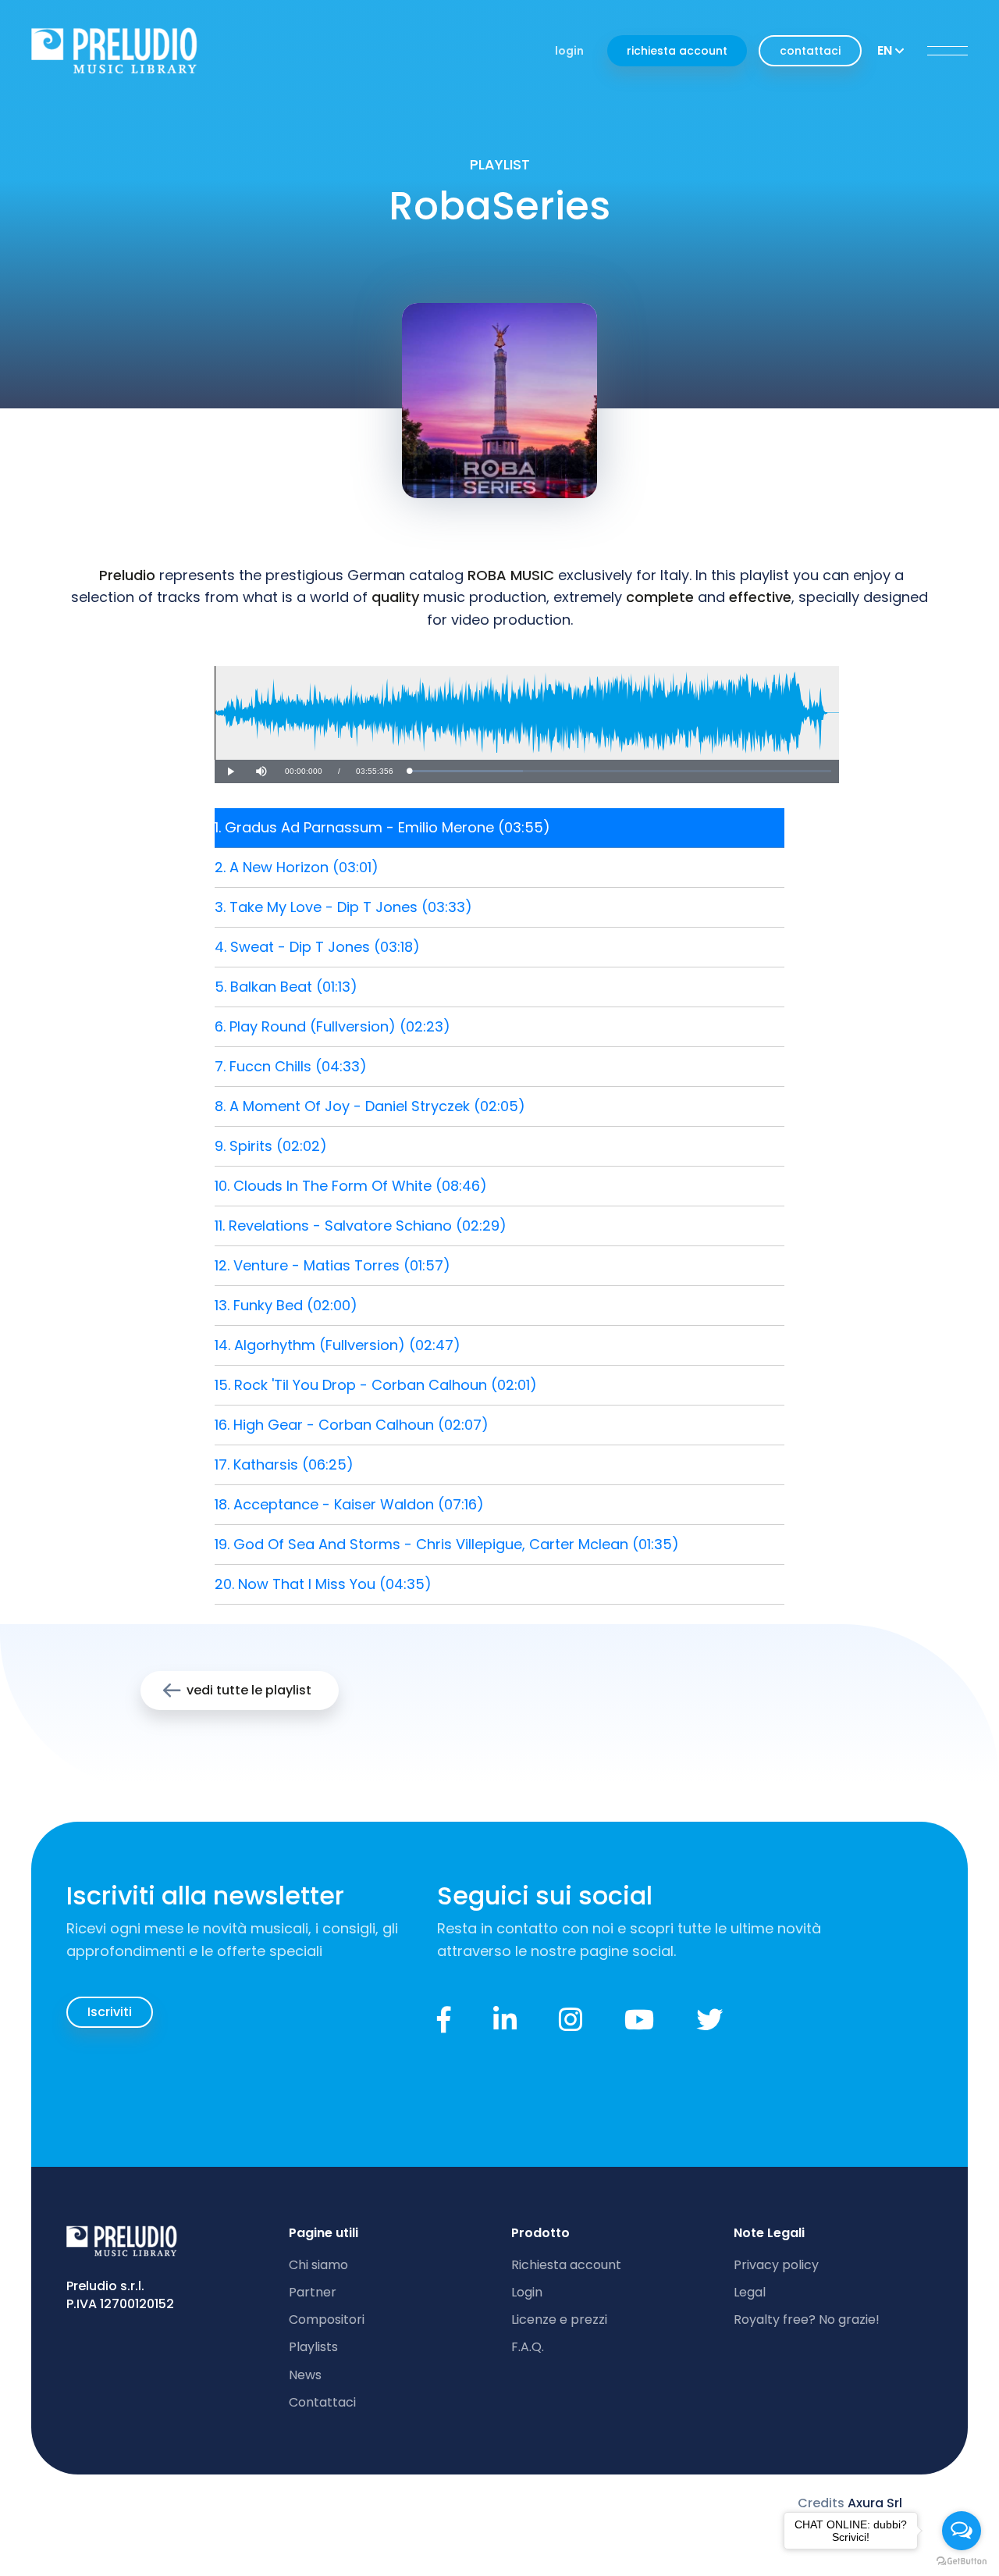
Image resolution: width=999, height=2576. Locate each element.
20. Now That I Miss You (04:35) (323, 1584)
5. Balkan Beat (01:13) (286, 987)
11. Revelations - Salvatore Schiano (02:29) (361, 1226)
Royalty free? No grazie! (807, 2319)
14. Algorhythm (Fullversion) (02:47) (338, 1345)
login (569, 51)
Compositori (327, 2319)
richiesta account (677, 51)
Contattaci (322, 2402)
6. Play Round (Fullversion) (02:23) (332, 1026)
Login (527, 2292)
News (305, 2375)
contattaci (810, 51)
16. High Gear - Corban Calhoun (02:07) (352, 1425)
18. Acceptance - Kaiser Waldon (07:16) (349, 1504)
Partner (313, 2292)
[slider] (620, 771)
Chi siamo (318, 2265)
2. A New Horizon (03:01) (297, 867)
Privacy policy (776, 2265)
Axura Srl (875, 2503)
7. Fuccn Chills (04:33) (291, 1066)
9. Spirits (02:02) (271, 1146)
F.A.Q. (528, 2347)
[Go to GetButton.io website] (962, 2560)
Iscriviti (110, 2012)
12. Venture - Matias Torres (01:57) (332, 1265)
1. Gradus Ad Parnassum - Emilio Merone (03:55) (382, 827)
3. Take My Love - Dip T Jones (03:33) (343, 907)
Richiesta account (566, 2265)
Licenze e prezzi (559, 2319)
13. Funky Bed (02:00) (286, 1305)
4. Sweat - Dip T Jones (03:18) (317, 947)
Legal (750, 2292)
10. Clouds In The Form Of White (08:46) (351, 1186)
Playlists (313, 2347)
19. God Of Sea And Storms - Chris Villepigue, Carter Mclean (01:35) (447, 1544)
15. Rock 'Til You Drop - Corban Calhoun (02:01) (376, 1385)
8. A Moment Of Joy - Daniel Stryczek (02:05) (370, 1106)
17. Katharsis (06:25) (284, 1464)
